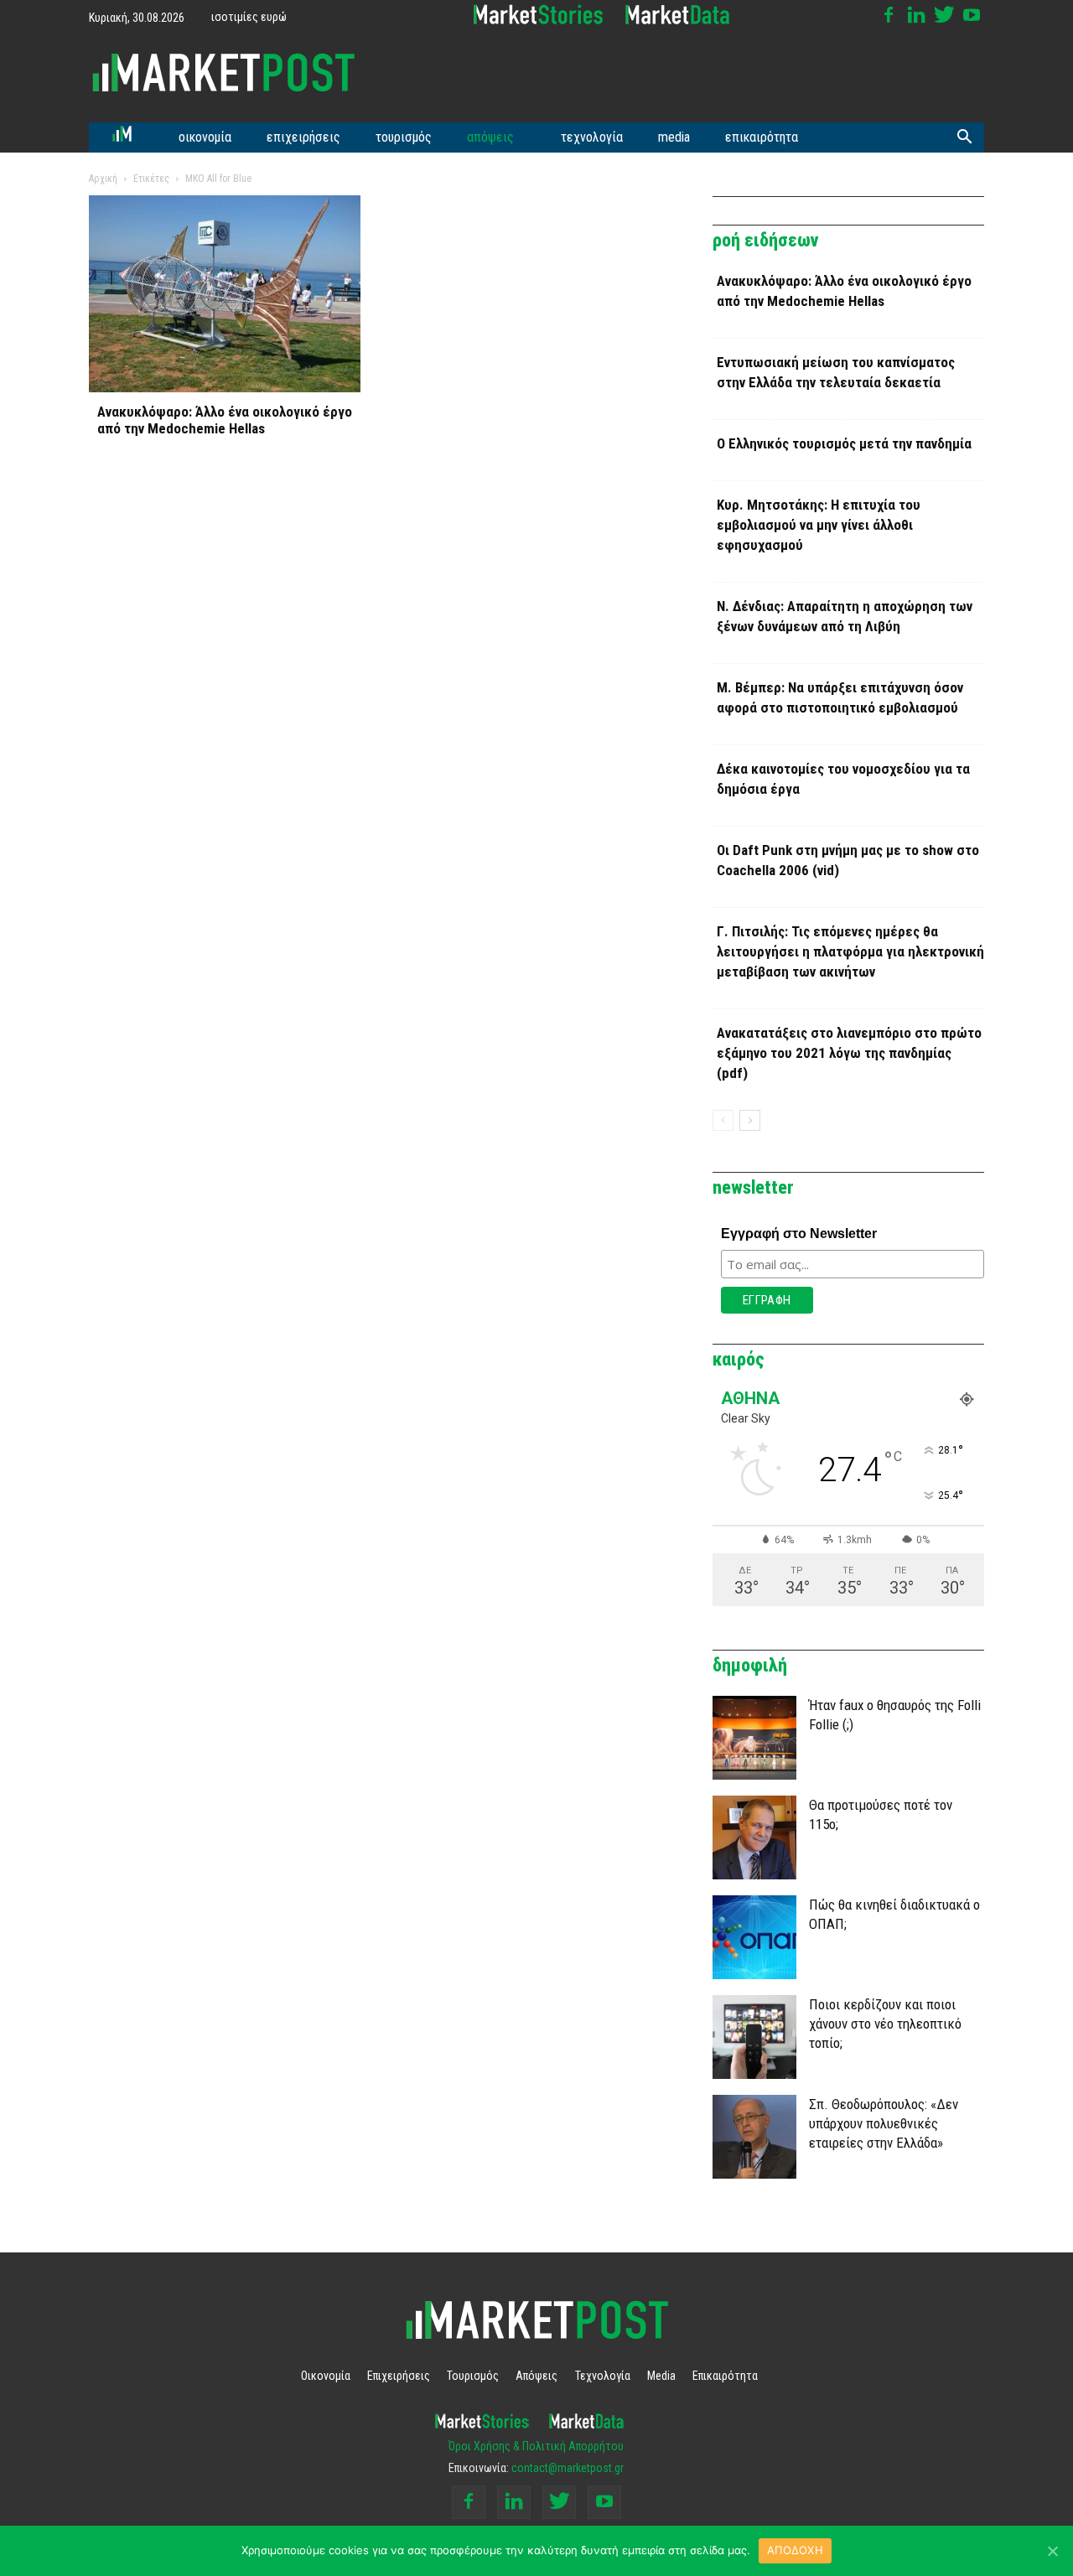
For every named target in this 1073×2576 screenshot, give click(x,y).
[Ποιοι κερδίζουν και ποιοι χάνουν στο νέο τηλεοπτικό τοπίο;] (754, 2037)
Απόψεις (490, 137)
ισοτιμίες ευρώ (249, 17)
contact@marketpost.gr (568, 2468)
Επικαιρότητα (762, 137)
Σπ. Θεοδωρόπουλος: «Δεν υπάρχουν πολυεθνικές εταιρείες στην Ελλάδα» (884, 2123)
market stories (538, 15)
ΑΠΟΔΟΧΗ (795, 2550)
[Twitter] (944, 15)
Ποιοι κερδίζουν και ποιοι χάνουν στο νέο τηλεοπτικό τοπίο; (885, 2024)
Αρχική (103, 179)
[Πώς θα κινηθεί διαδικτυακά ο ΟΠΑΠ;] (754, 1937)
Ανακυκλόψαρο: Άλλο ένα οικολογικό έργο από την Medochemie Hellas (225, 420)
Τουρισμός (404, 137)
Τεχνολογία (592, 137)
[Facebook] (889, 15)
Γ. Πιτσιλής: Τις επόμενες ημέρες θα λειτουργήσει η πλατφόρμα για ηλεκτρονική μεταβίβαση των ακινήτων (850, 951)
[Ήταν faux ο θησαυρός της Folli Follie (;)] (754, 1738)
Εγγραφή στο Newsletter (799, 1234)
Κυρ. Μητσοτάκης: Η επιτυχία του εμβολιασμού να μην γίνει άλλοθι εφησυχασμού (819, 525)
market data (677, 15)
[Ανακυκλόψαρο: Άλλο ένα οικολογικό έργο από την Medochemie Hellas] (225, 294)
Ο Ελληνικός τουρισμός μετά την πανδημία (844, 443)
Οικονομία (205, 137)
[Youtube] (972, 15)
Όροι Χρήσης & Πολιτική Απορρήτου (536, 2446)
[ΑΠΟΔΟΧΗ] (1052, 2551)
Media (674, 137)
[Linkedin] (916, 15)
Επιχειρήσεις (303, 137)
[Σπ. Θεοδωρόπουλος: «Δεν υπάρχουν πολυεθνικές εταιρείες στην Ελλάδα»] (754, 2137)
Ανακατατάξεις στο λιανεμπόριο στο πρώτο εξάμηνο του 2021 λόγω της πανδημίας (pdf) (849, 1053)
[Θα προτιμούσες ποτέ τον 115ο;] (754, 1837)
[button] (964, 137)
